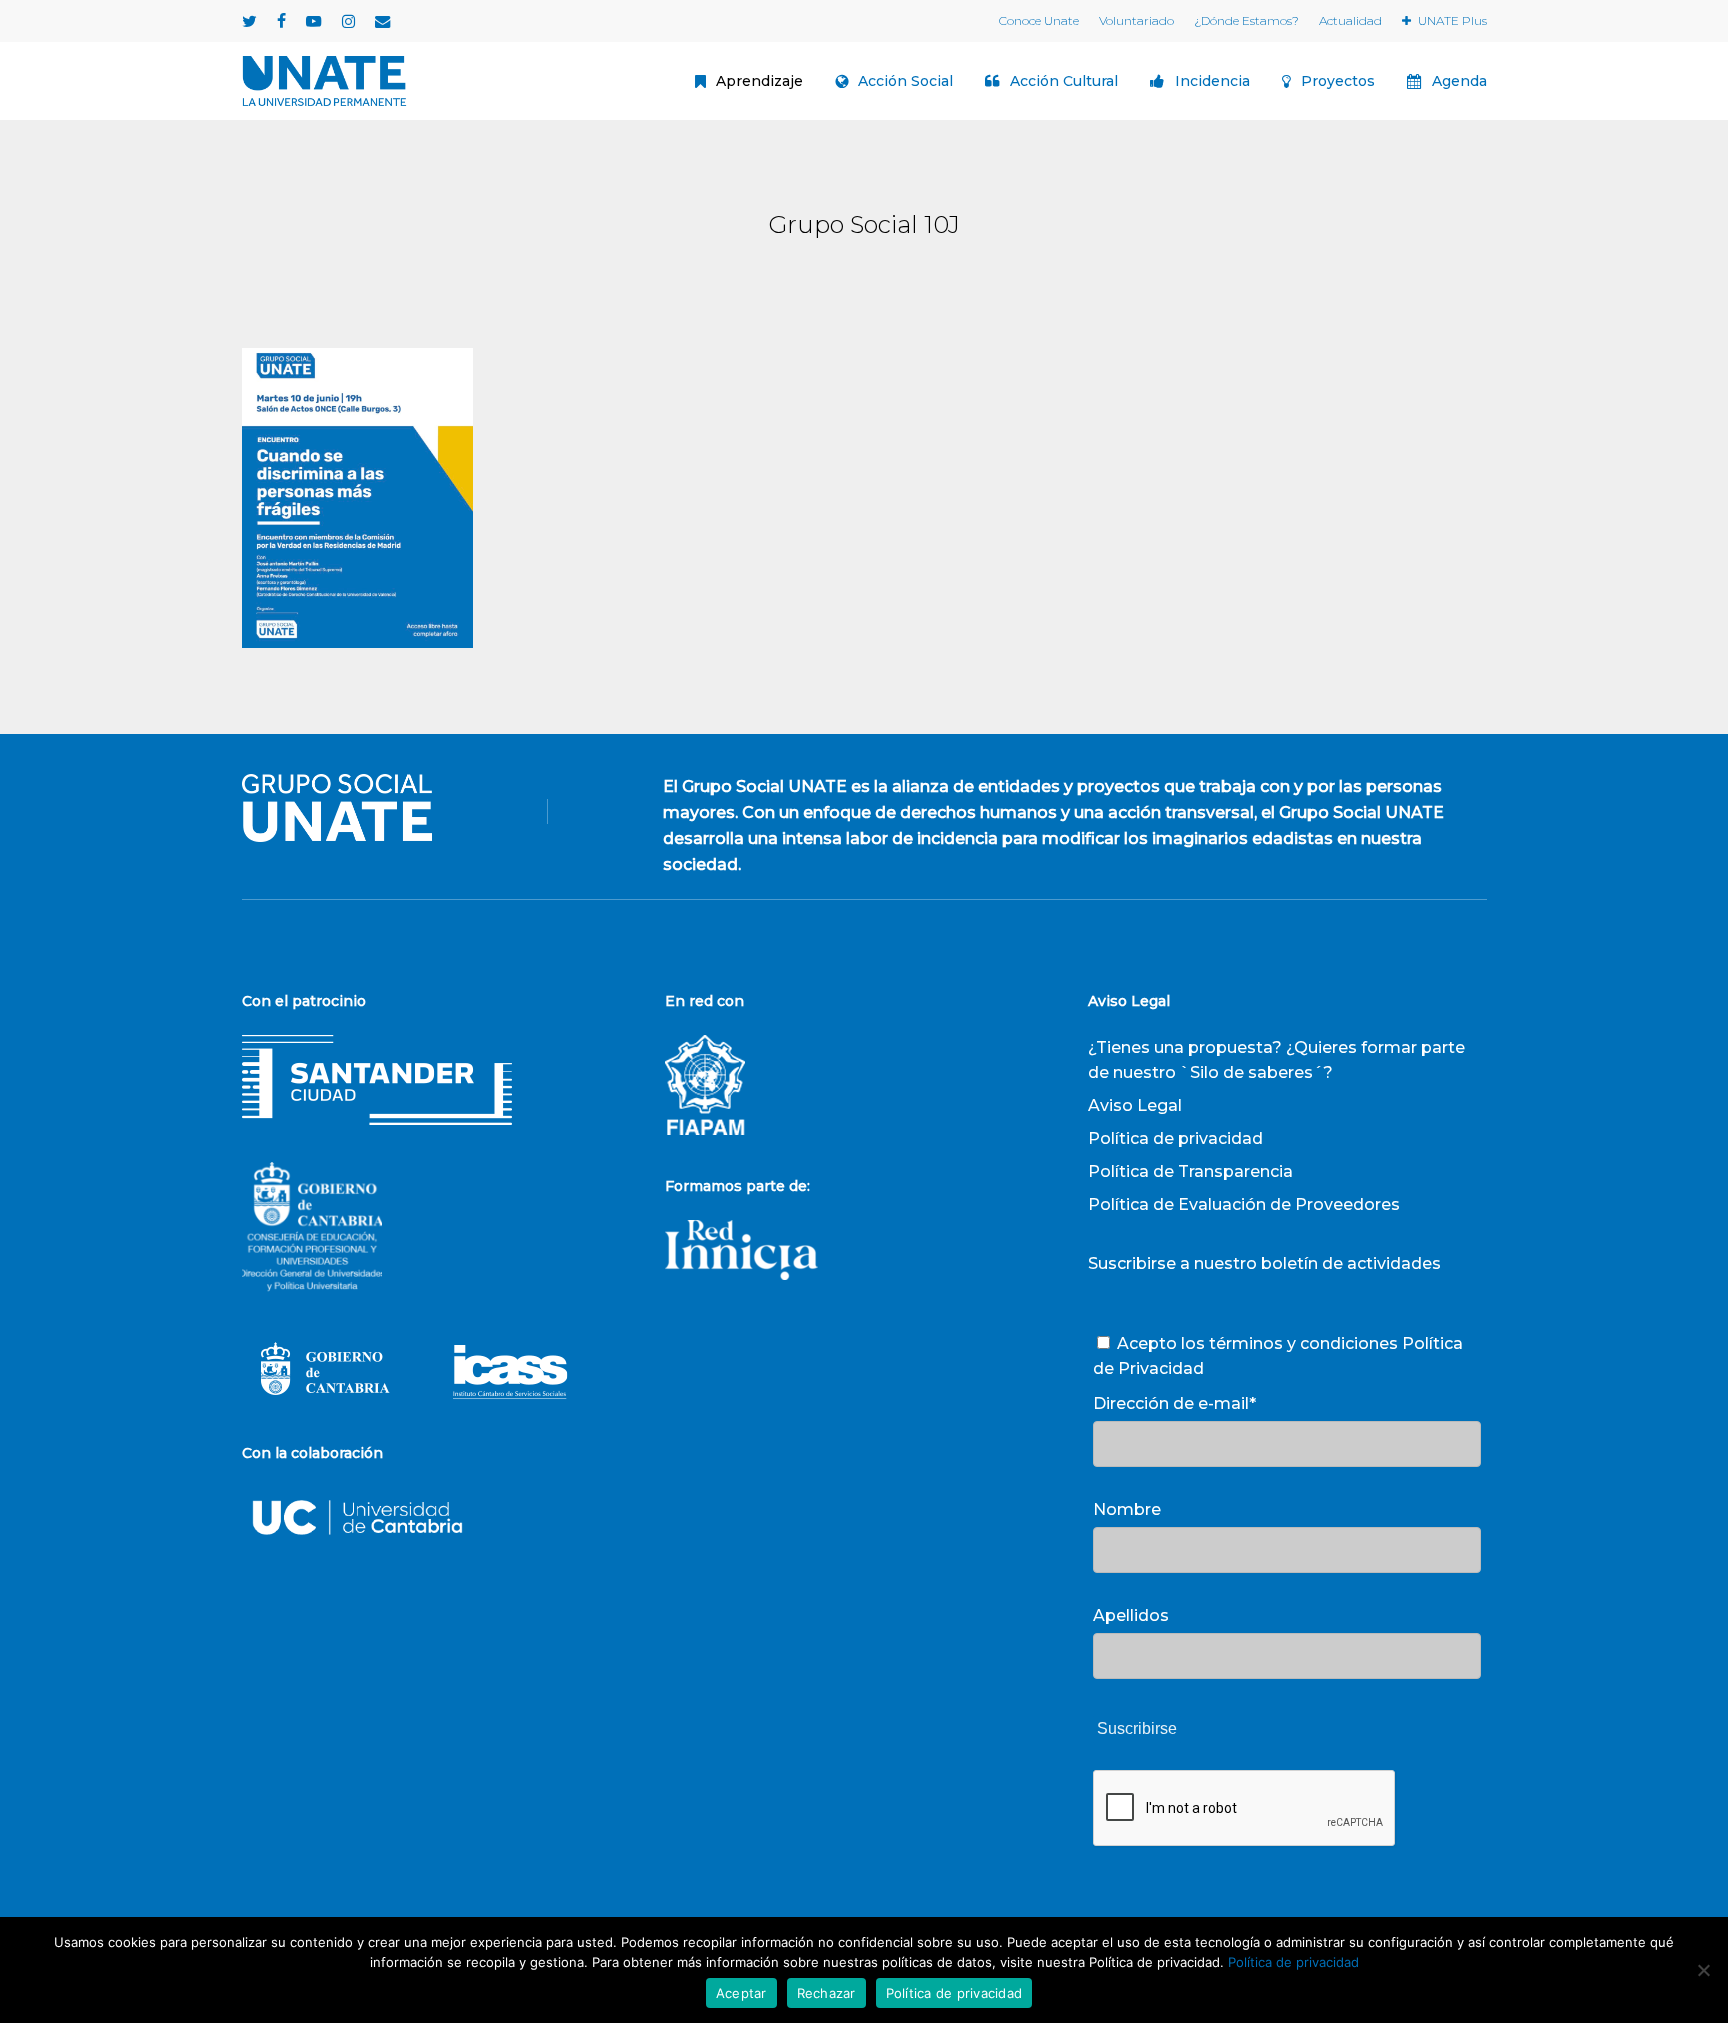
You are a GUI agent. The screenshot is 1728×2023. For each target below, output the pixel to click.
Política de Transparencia (1190, 1171)
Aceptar (741, 1993)
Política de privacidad (1175, 1138)
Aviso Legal (1135, 1105)
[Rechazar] (1703, 1970)
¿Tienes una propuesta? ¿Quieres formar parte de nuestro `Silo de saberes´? (1276, 1060)
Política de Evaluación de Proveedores (1244, 1204)
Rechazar (826, 1993)
